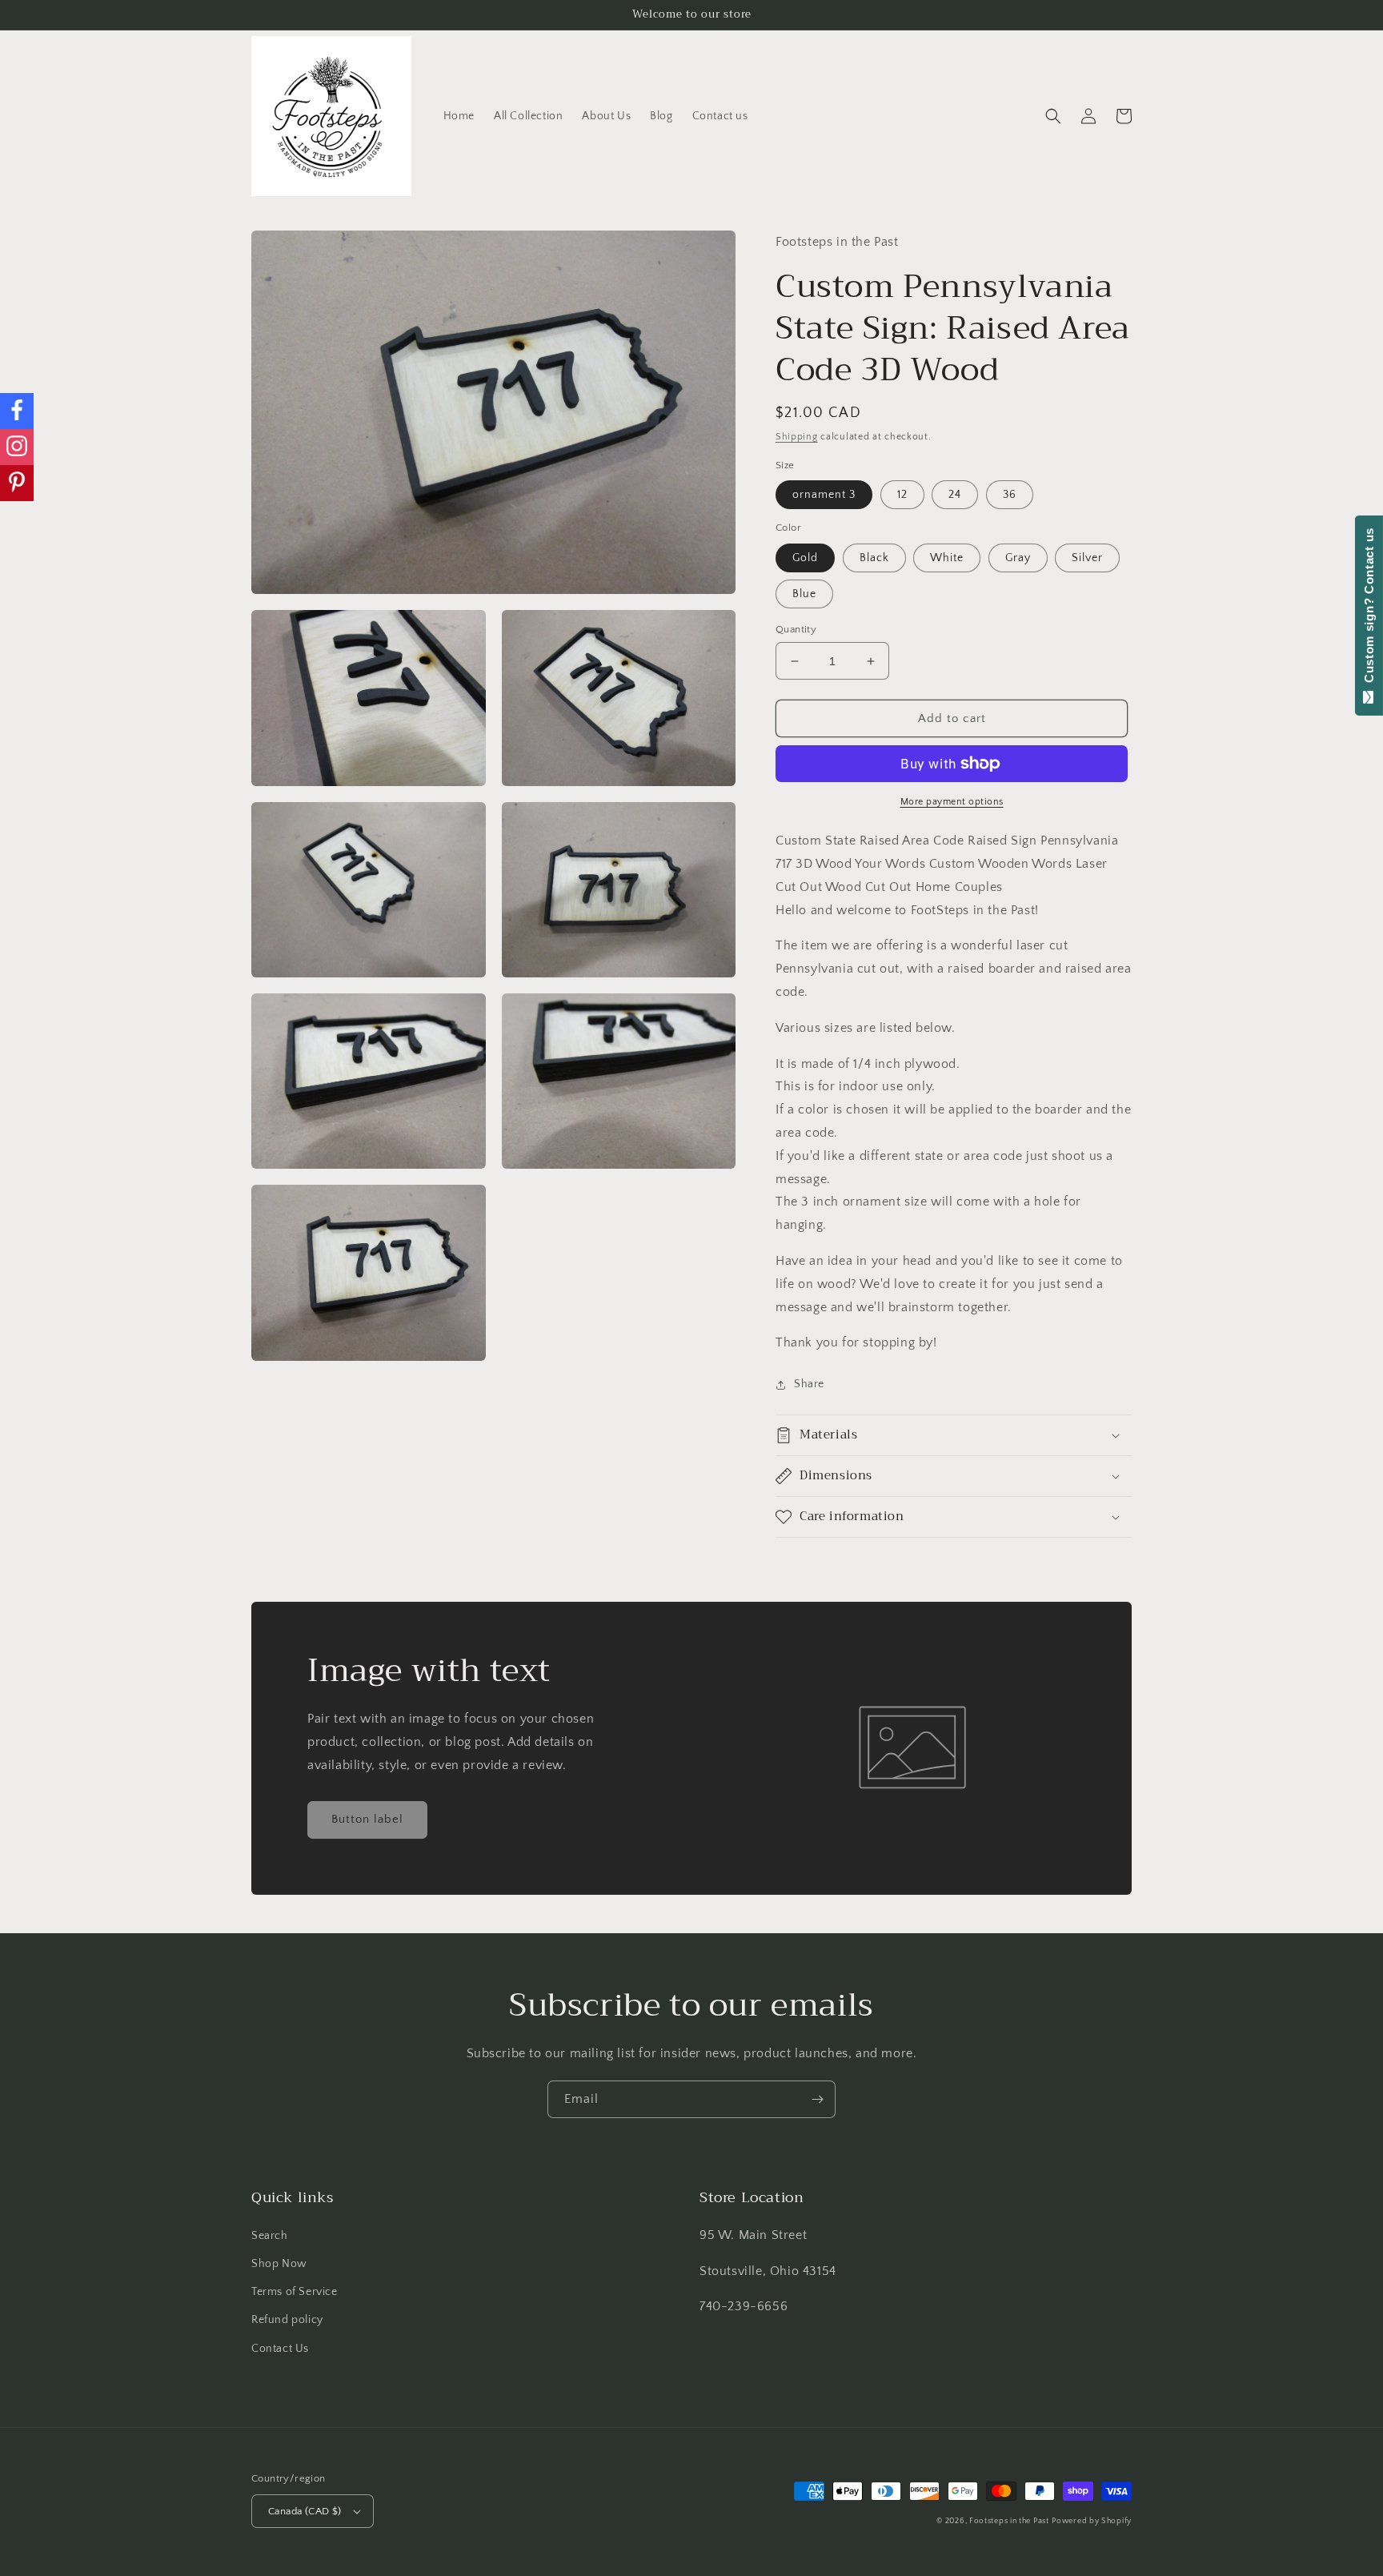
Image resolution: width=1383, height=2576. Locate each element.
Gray (1018, 558)
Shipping (797, 437)
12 (902, 495)
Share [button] (809, 1384)
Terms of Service (295, 2292)
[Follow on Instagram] (17, 447)
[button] (1053, 116)
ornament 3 (824, 495)
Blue (804, 594)
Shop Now (279, 2264)
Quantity (796, 629)
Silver (1087, 558)
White (947, 558)
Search (270, 2236)
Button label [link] (367, 1819)
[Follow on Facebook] (17, 411)
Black (874, 558)
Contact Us (280, 2349)
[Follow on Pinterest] (17, 483)
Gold (805, 558)
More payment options (952, 802)
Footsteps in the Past (1009, 2521)
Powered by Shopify (1092, 2521)
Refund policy (287, 2320)
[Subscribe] (817, 2099)
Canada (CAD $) (305, 2511)
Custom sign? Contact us (1369, 609)
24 (955, 495)
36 (1010, 495)
